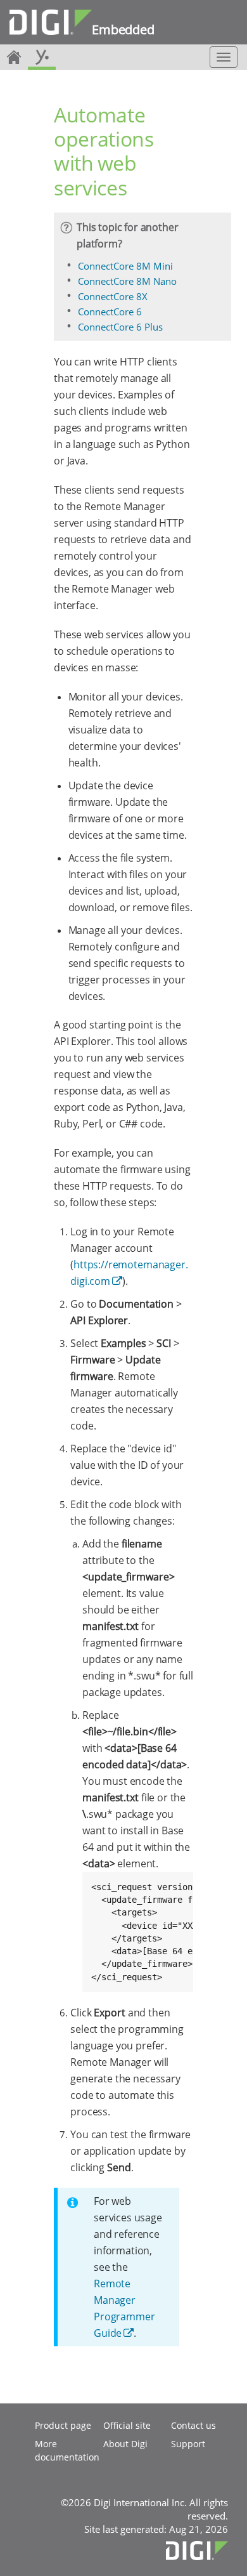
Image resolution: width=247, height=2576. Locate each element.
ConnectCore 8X (113, 296)
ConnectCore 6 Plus (120, 327)
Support (188, 2444)
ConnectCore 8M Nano (127, 281)
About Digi (125, 2444)
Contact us (193, 2425)
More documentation (67, 2450)
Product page (63, 2425)
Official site (127, 2425)
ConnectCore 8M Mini (125, 266)
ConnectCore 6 (110, 312)
